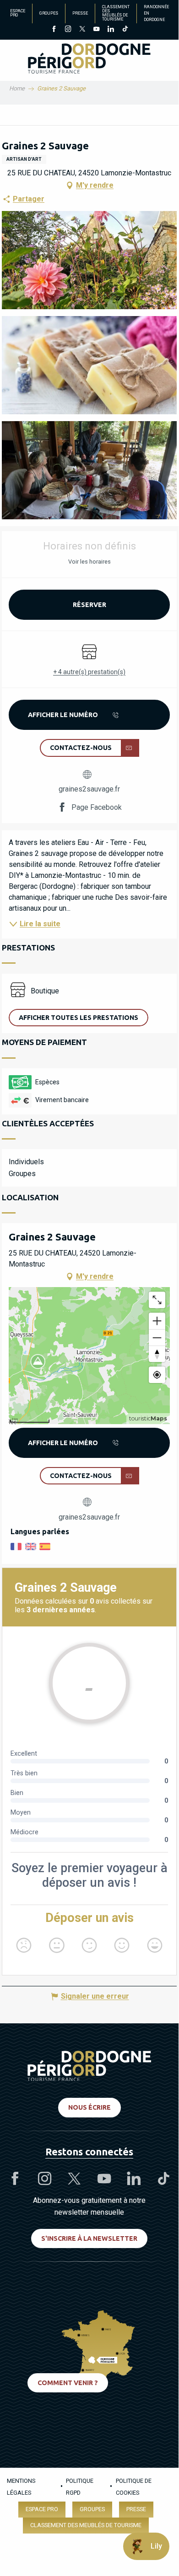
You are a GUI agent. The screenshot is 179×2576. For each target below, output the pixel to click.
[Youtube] (96, 30)
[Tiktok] (125, 30)
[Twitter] (82, 30)
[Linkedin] (111, 30)
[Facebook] (54, 30)
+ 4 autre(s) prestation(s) (89, 672)
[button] (89, 260)
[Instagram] (68, 30)
